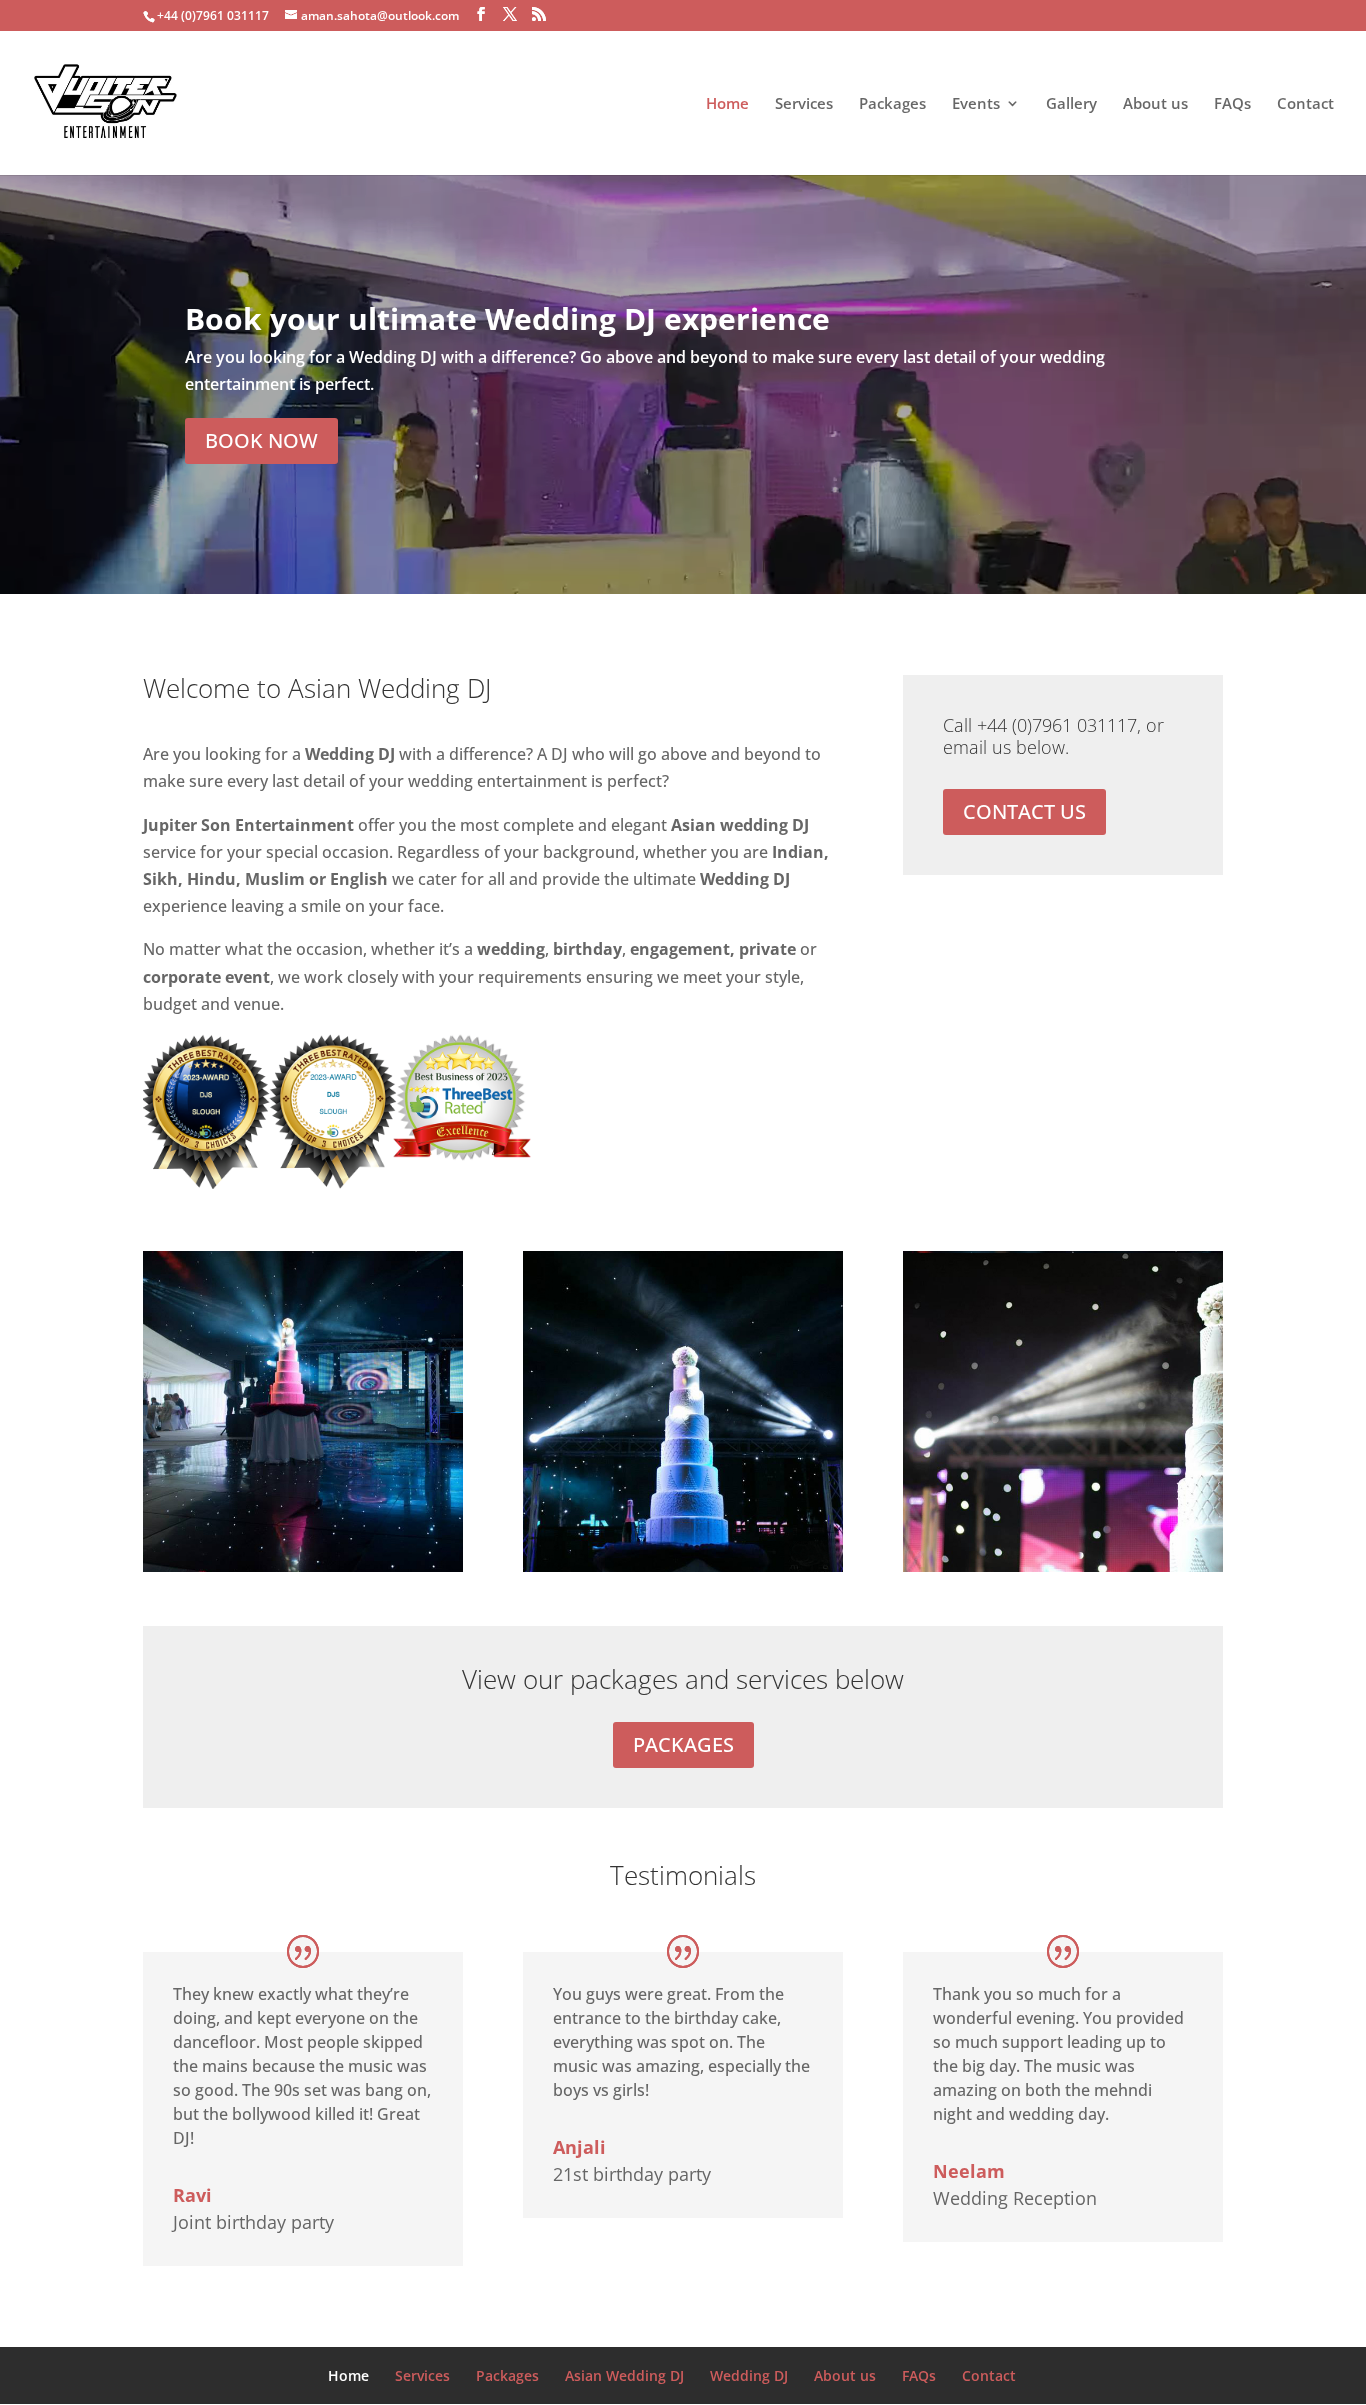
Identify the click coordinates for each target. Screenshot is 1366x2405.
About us (1155, 104)
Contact (1305, 104)
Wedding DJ (749, 2375)
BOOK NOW (261, 440)
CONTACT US (1024, 811)
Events (976, 104)
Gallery (1071, 104)
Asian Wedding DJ (624, 2375)
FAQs (1232, 104)
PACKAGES (683, 1744)
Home (727, 104)
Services (804, 104)
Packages (892, 104)
